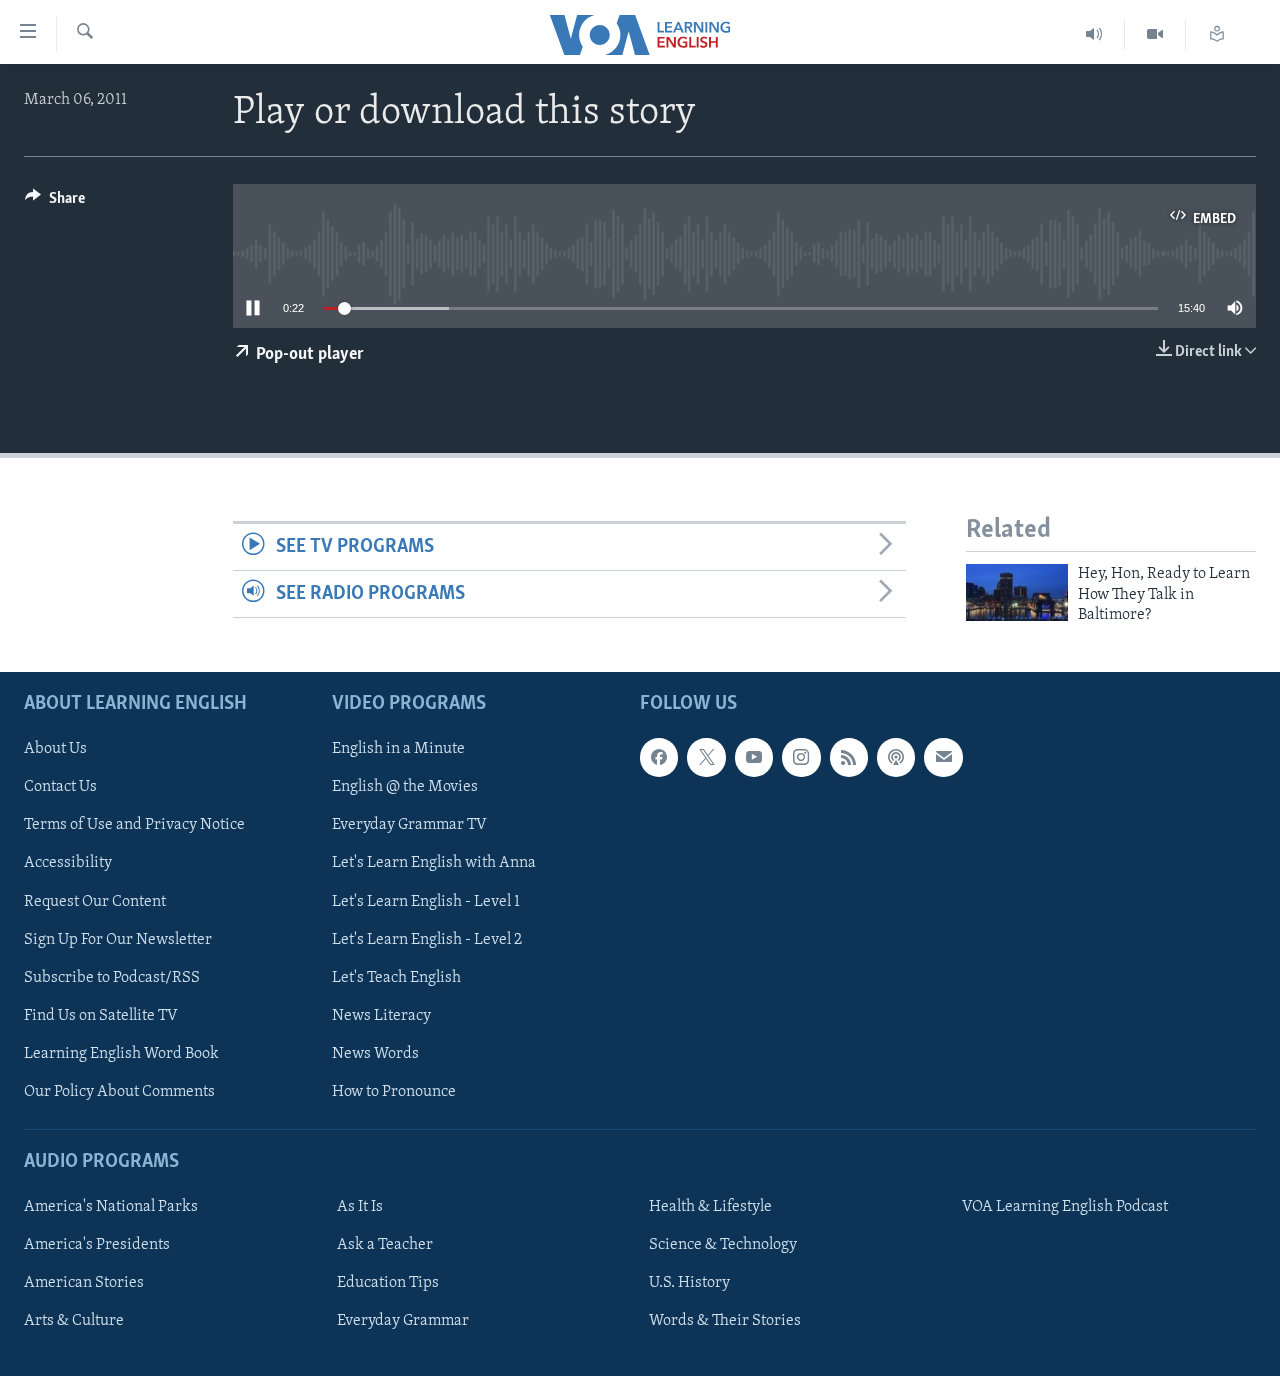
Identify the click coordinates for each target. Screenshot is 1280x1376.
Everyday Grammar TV (409, 825)
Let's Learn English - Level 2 (427, 939)
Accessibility (68, 863)
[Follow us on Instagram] (801, 757)
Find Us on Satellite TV (101, 1015)
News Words (375, 1053)
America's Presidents (97, 1245)
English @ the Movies (405, 787)
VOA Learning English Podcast (1065, 1207)
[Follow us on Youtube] (754, 757)
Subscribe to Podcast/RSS (112, 977)
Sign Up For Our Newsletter (118, 939)
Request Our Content (95, 901)
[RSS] (849, 757)
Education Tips (388, 1283)
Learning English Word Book (121, 1053)
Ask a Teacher (385, 1245)
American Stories (84, 1283)
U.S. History (689, 1283)
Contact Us (60, 787)
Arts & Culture (74, 1321)
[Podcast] (896, 757)
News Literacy (381, 1015)
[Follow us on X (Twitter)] (706, 757)
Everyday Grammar (403, 1321)
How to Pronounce (394, 1091)
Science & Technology (723, 1245)
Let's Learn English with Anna (434, 863)
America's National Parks (111, 1207)
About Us (55, 749)
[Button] (55, 203)
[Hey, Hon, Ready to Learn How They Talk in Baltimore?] (1017, 592)
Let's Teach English (396, 977)
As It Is (360, 1207)
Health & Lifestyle (710, 1207)
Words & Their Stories (725, 1321)
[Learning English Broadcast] (1094, 34)
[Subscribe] (943, 757)
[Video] (1155, 34)
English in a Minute (398, 749)
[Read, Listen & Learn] (1217, 34)
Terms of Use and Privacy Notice (134, 825)
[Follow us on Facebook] (659, 757)
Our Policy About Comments (119, 1091)
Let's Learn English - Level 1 (426, 901)
